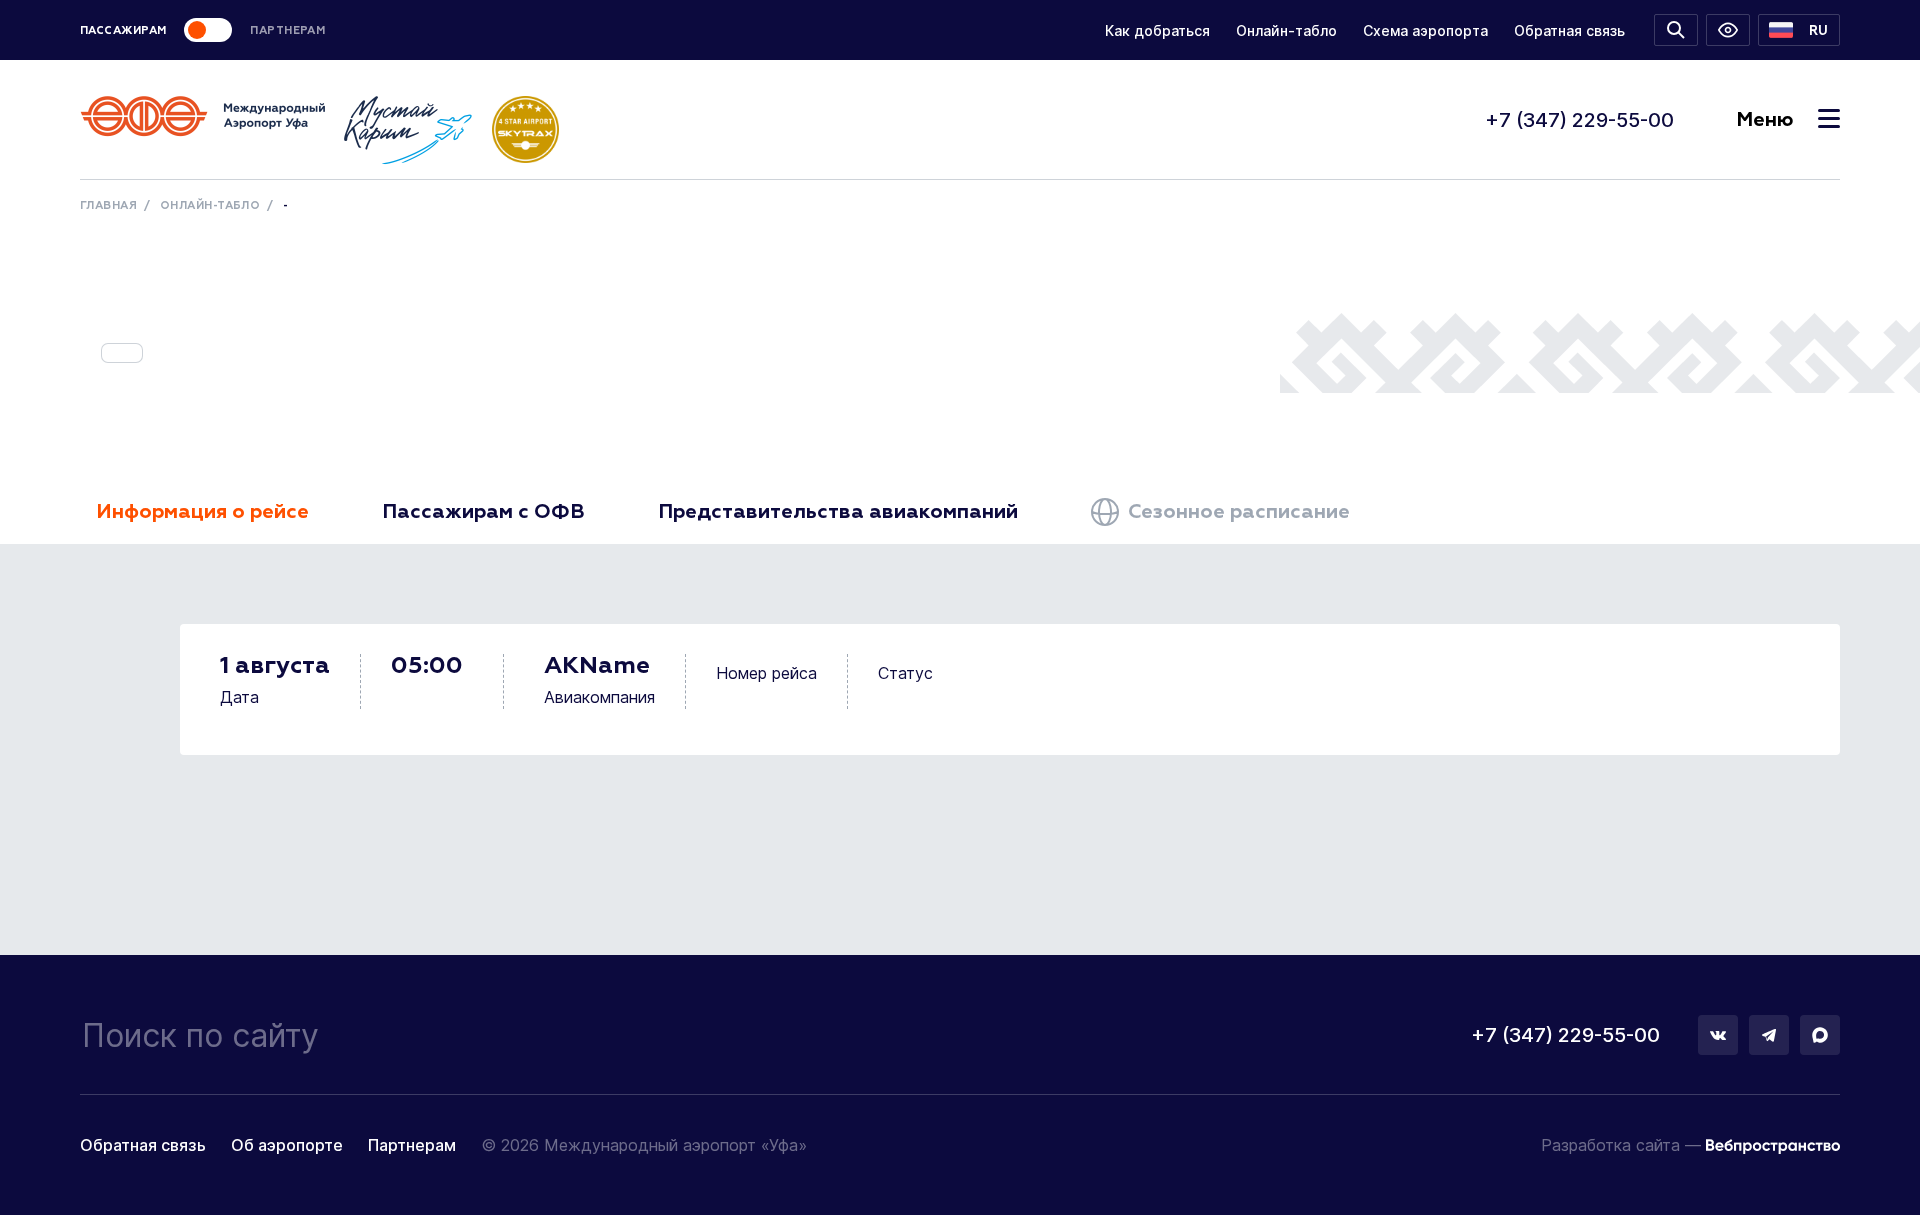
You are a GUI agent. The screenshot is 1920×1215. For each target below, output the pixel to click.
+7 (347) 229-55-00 (1579, 120)
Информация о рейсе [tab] (202, 512)
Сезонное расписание (1236, 512)
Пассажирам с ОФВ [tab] (483, 512)
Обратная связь (1569, 30)
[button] (1799, 30)
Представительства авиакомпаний (838, 512)
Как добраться (1157, 30)
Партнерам (412, 1145)
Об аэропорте (287, 1145)
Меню (1764, 120)
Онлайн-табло (1286, 30)
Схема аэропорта (1425, 30)
